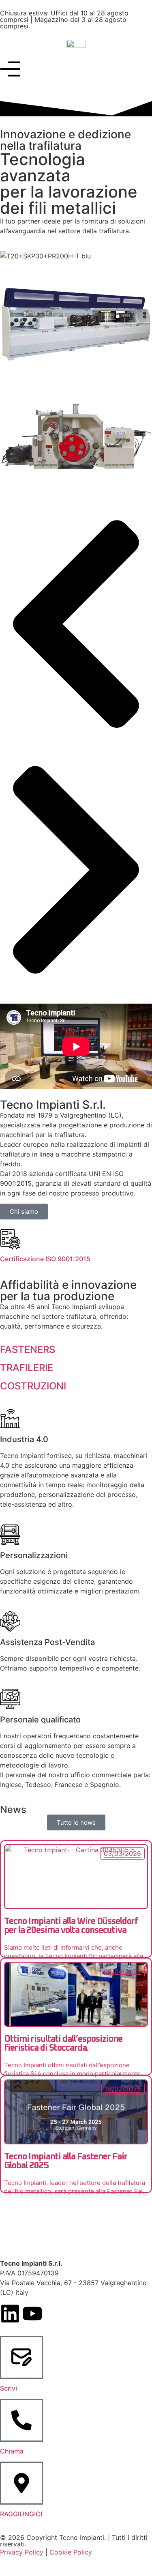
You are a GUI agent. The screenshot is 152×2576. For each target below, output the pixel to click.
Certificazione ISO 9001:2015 (45, 1259)
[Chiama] (21, 2420)
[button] (76, 625)
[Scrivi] (21, 2357)
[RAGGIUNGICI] (21, 2483)
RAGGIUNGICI (21, 2514)
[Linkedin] (10, 2314)
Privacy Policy (22, 2552)
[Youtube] (32, 2314)
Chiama (12, 2451)
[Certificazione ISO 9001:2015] (10, 1239)
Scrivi (9, 2388)
